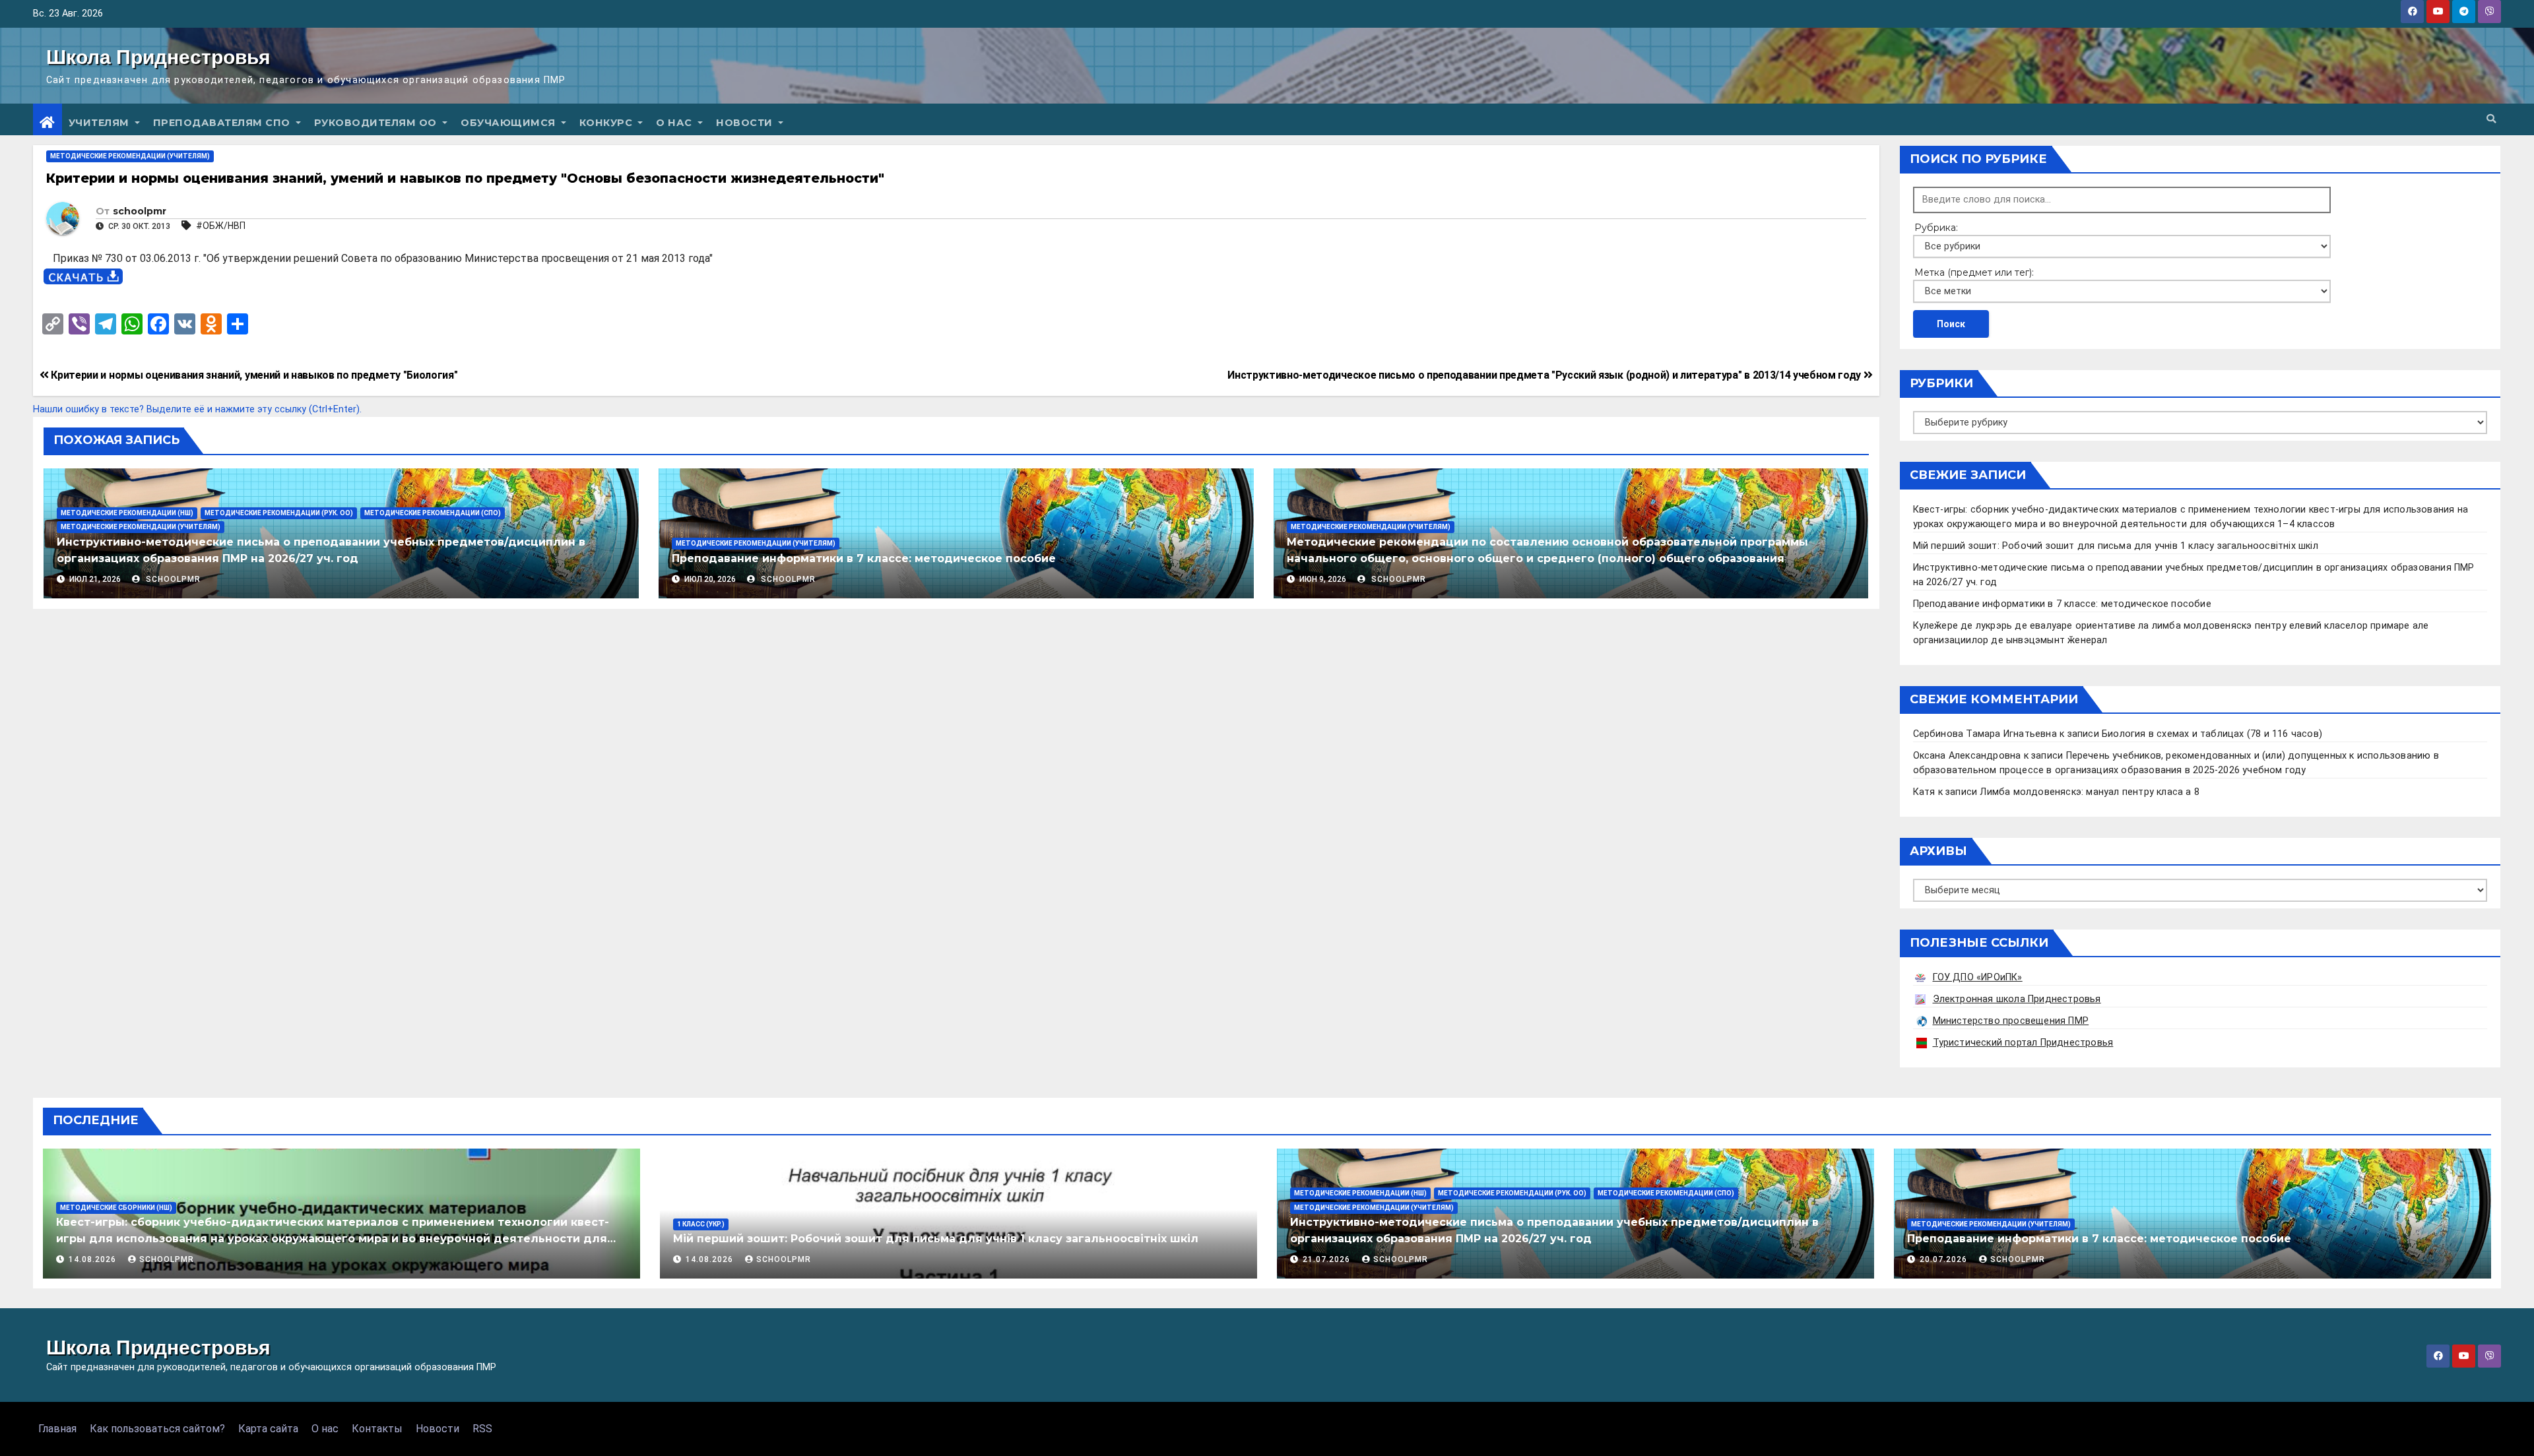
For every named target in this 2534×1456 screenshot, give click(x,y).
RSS (482, 1429)
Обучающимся (509, 123)
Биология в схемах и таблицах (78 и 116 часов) (2212, 734)
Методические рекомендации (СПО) (433, 513)
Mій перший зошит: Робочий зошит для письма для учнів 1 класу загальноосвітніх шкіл (2116, 546)
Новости (746, 123)
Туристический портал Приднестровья (2023, 1043)
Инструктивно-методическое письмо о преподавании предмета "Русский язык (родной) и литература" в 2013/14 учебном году (1545, 375)
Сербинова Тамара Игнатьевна (1985, 734)
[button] (2491, 119)
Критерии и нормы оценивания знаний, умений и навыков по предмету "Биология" (253, 375)
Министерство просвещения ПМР (2011, 1021)
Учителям (101, 123)
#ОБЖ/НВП (221, 226)
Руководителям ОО (377, 123)
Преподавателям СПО (223, 123)
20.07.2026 (1945, 1259)
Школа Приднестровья (158, 57)
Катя (1924, 792)
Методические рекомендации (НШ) (127, 513)
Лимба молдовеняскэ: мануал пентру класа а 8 (2090, 792)
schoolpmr (140, 211)
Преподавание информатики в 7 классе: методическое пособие (864, 558)
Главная (57, 1429)
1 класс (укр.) (701, 1224)
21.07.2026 (1328, 1259)
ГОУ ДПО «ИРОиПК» (1978, 977)
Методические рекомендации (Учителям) (130, 156)
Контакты (377, 1429)
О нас (675, 123)
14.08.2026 (94, 1259)
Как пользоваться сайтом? (157, 1429)
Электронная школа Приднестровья (2017, 999)
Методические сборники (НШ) (116, 1208)
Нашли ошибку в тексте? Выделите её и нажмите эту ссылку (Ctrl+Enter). (197, 409)
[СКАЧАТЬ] (83, 277)
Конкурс (607, 123)
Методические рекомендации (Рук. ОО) (279, 513)
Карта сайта (268, 1429)
